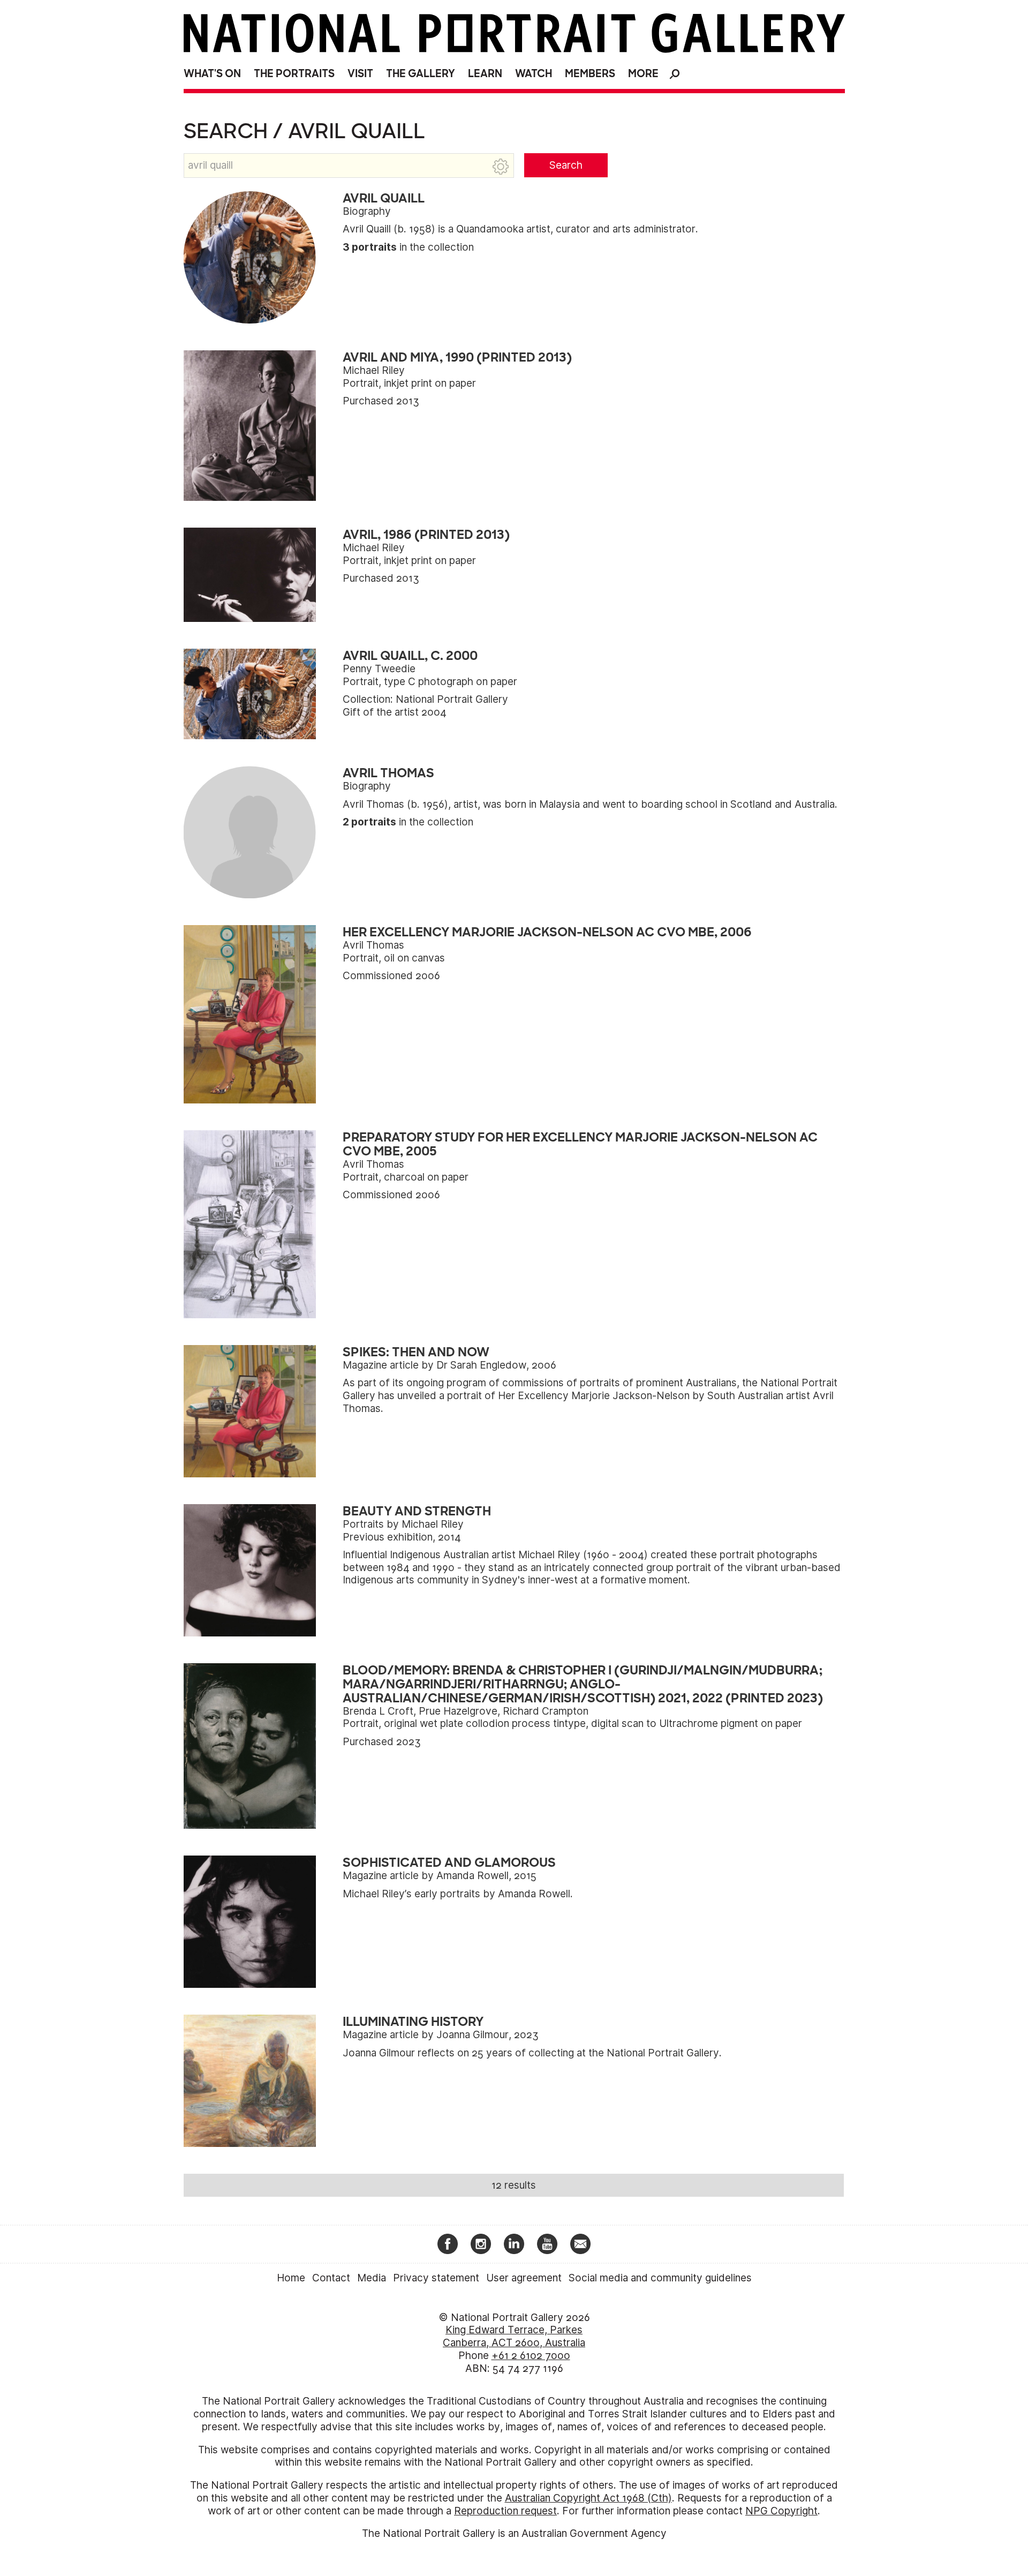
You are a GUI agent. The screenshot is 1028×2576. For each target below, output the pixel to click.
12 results (514, 2185)
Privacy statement (436, 2278)
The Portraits (294, 74)
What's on (212, 74)
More (643, 74)
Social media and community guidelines (660, 2278)
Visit (360, 74)
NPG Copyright (781, 2511)
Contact (331, 2278)
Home (291, 2278)
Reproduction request (505, 2511)
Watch (534, 74)
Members (590, 74)
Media (372, 2278)
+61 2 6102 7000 (531, 2356)
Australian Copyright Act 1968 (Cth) (588, 2498)
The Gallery (421, 74)
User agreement (524, 2278)
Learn (485, 74)
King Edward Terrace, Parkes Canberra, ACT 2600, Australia (514, 2336)
